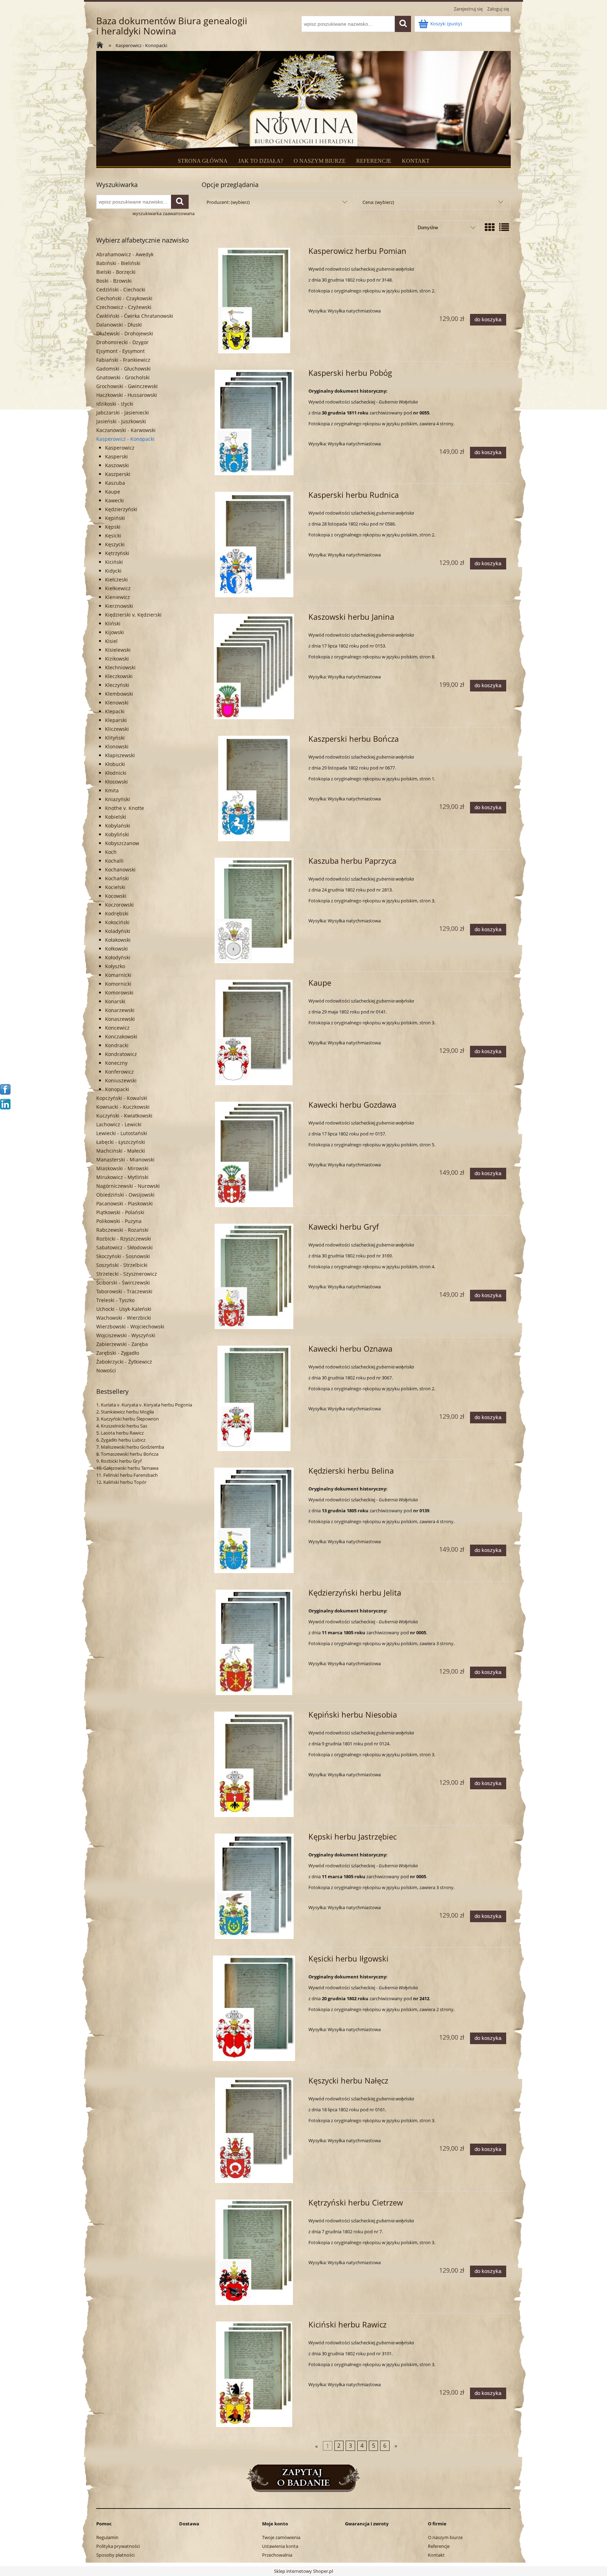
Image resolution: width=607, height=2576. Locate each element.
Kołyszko (115, 966)
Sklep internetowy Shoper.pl (303, 2571)
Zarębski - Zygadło (118, 1353)
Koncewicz (117, 1028)
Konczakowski (121, 1036)
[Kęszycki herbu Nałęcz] (254, 2130)
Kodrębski (117, 913)
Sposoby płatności (115, 2555)
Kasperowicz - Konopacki (125, 439)
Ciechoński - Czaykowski (124, 298)
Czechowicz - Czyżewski (124, 307)
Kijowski (115, 632)
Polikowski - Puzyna (119, 1221)
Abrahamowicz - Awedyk (125, 254)
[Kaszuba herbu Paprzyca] (254, 910)
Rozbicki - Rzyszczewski (124, 1239)
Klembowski (119, 694)
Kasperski (116, 456)
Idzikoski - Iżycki (115, 404)
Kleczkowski (119, 676)
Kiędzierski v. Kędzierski (133, 615)
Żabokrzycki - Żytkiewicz (124, 1362)
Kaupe (113, 492)
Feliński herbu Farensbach (130, 1475)
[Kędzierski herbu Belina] (254, 1520)
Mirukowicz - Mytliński (122, 1177)
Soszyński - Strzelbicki (122, 1265)
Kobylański (118, 826)
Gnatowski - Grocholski (123, 377)
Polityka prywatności (118, 2546)
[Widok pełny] (504, 227)
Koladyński (118, 931)
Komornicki (118, 984)
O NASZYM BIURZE (320, 161)
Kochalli (114, 861)
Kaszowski (117, 465)
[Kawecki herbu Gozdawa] (254, 1154)
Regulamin (107, 2537)
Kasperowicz (120, 448)
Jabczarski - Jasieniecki (123, 413)
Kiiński (113, 623)
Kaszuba (115, 483)
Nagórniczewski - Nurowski (128, 1186)
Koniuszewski (121, 1080)
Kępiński (115, 518)
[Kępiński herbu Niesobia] (254, 1764)
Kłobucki (115, 764)
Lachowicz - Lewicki (119, 1124)
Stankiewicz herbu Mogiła (127, 1412)
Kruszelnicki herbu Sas (124, 1426)
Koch (111, 852)
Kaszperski (118, 474)
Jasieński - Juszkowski (121, 421)
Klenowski (117, 703)
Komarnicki (118, 975)
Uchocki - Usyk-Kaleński (124, 1309)
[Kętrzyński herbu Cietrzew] (254, 2252)
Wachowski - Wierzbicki (124, 1318)
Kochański (117, 878)
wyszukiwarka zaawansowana (164, 213)
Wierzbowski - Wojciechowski (130, 1326)
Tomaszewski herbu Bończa (130, 1454)
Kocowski (116, 896)
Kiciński (114, 562)
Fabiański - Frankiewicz (123, 360)
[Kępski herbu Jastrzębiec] (254, 1886)
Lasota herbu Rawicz (122, 1433)
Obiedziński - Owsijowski (125, 1195)
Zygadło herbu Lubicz (123, 1440)
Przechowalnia (277, 2555)
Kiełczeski (116, 579)
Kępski (113, 527)
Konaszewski (120, 1019)
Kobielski (116, 817)
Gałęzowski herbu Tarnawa (131, 1468)
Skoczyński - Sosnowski (123, 1256)
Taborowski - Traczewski (124, 1291)
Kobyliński (117, 834)
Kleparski (116, 720)
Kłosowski (116, 782)
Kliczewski (117, 729)
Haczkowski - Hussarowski (127, 395)
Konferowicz (119, 1072)
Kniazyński (118, 799)
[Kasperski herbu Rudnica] (254, 545)
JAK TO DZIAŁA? (261, 161)
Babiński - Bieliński (118, 263)
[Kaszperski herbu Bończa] (254, 788)
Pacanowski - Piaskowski (125, 1203)
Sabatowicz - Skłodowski (125, 1247)
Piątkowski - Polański (120, 1212)
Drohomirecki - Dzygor (122, 342)
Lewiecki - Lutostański (122, 1133)
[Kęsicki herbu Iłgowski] (254, 2008)
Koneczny (116, 1063)
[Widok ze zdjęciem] (490, 227)
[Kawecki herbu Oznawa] (254, 1398)
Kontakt (436, 2555)
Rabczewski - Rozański (122, 1230)
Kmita (112, 790)
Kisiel (111, 641)
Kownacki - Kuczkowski (123, 1107)
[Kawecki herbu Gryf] (254, 1276)
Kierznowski (119, 606)
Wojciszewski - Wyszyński (126, 1335)
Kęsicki (113, 536)
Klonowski (117, 746)
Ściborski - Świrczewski (123, 1283)
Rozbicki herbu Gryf (121, 1461)
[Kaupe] (254, 1032)
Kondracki (117, 1045)
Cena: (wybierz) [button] (378, 202)
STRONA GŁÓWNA (203, 161)
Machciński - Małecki (121, 1151)
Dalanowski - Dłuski (119, 325)
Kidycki (113, 571)
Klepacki (115, 711)
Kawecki (115, 500)
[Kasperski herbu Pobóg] (254, 423)
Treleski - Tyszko (115, 1300)
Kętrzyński (117, 553)
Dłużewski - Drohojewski (125, 333)
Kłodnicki (116, 773)
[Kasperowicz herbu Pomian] (254, 301)
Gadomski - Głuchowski (123, 369)
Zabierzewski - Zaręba (122, 1344)
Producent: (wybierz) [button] (228, 202)
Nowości (106, 1370)
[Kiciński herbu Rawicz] (254, 2374)
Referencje (439, 2546)
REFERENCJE (374, 161)
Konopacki (117, 1089)
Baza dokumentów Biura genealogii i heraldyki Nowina (172, 26)
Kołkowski (116, 949)
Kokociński (117, 922)
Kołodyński (118, 957)
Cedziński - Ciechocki (121, 289)
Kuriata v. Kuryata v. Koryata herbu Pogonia (146, 1405)
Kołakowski (118, 940)
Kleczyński (117, 685)
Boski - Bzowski (114, 281)
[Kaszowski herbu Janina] (254, 666)
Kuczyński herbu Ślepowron (130, 1419)
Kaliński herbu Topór (125, 1482)
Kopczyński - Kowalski (122, 1098)
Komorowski (119, 993)
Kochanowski (120, 870)
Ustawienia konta (280, 2546)
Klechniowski (120, 667)
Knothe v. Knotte (125, 808)
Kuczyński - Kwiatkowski (124, 1116)
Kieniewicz (118, 597)
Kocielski (115, 887)
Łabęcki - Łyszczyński (121, 1142)
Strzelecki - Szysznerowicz (127, 1274)
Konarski (115, 1001)
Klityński (115, 738)
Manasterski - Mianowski (125, 1160)
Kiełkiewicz (118, 588)
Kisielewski (118, 650)
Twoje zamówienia (281, 2537)
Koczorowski (119, 905)
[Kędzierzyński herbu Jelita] (254, 1642)
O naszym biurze (445, 2537)
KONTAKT (416, 161)
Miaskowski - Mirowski (122, 1168)
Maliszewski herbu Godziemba (132, 1447)
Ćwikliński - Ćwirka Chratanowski (135, 316)
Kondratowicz (121, 1054)
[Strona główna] (102, 46)
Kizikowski (117, 659)
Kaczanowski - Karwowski (126, 430)
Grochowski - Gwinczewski (127, 386)
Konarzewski (120, 1010)
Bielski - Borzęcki (116, 272)
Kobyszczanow (122, 843)
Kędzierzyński (121, 509)
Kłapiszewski (120, 755)
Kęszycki (115, 544)
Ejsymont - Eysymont (120, 351)
